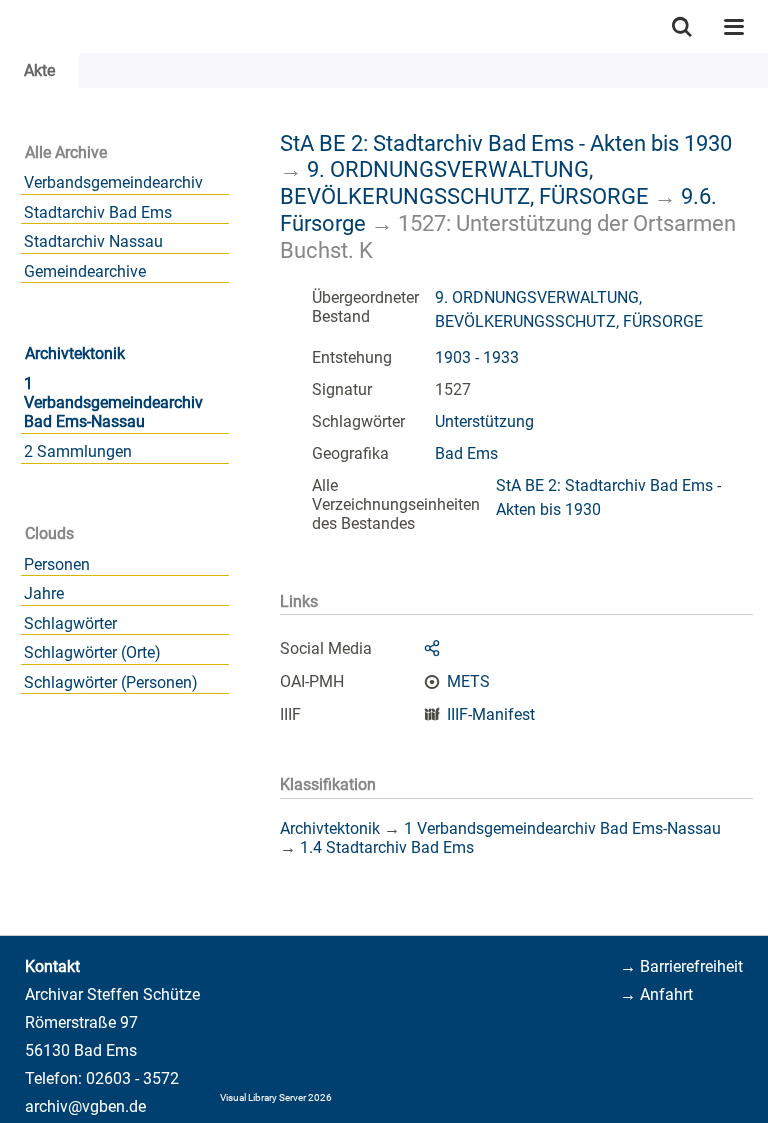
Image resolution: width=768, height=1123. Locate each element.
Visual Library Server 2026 (276, 1097)
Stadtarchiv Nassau (93, 241)
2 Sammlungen (78, 451)
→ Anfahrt (656, 994)
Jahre (44, 593)
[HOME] (10, 26)
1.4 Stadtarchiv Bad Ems (387, 847)
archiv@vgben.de (85, 1106)
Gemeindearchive (85, 271)
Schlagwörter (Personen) (111, 682)
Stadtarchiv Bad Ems (98, 212)
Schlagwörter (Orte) (92, 652)
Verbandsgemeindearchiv (113, 182)
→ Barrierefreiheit (681, 966)
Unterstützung (484, 421)
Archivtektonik (75, 353)
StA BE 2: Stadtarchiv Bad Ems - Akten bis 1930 (506, 143)
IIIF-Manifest (491, 714)
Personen (57, 564)
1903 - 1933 (477, 357)
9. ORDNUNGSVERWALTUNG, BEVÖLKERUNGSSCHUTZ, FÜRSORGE (464, 182)
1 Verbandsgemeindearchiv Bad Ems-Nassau (113, 402)
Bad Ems (466, 453)
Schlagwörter (70, 623)
